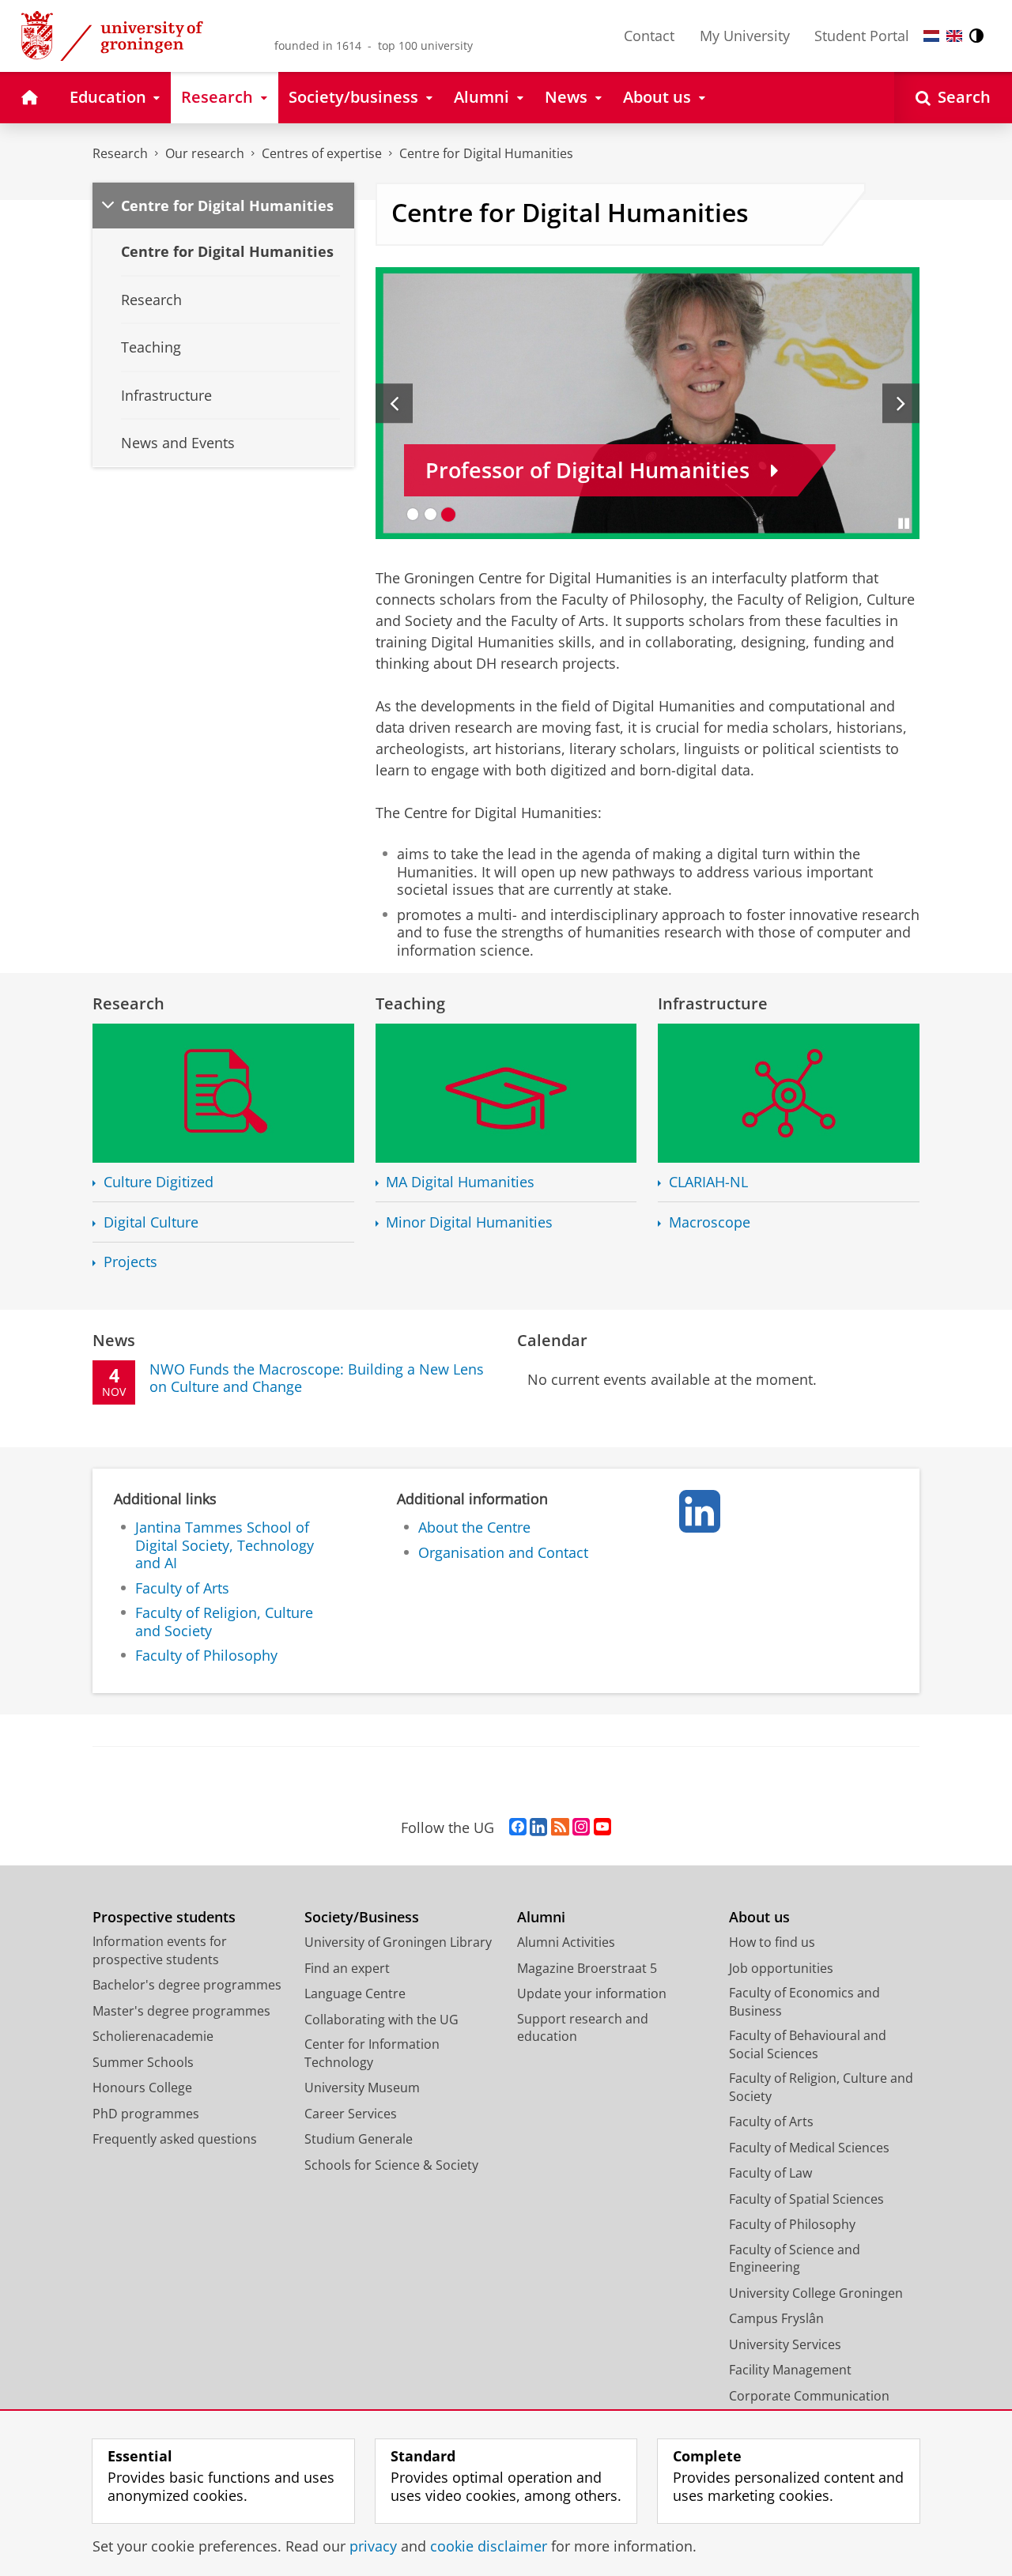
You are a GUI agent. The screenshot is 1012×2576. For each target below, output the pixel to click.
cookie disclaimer (489, 2546)
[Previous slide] (394, 403)
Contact (649, 36)
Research (120, 153)
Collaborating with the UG (381, 2020)
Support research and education (583, 2028)
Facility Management (790, 2370)
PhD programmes (146, 2114)
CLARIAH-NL (708, 1182)
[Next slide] (901, 403)
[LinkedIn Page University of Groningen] (538, 1827)
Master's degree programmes (181, 2011)
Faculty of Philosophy (206, 1656)
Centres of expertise (322, 153)
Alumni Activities (566, 1942)
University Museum (362, 2088)
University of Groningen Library (398, 1942)
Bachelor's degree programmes (187, 1985)
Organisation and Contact (503, 1553)
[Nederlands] (931, 36)
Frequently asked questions (175, 2139)
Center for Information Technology (372, 2053)
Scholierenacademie (153, 2036)
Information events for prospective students (160, 1950)
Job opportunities (781, 1968)
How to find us (772, 1942)
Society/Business (362, 1917)
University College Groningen (816, 2293)
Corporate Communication (809, 2396)
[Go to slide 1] (413, 514)
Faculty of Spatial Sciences (806, 2199)
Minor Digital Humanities (469, 1222)
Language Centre (355, 1993)
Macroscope (710, 1222)
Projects (130, 1262)
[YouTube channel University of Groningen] (602, 1827)
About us (759, 1917)
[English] (954, 36)
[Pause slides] (904, 523)
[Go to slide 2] (430, 514)
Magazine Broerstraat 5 (587, 1968)
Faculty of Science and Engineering (795, 2259)
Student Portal (862, 36)
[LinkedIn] (700, 1511)
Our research (205, 153)
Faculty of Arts (182, 1588)
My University (745, 36)
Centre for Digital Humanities (486, 153)
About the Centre (474, 1527)
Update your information (592, 1993)
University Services (785, 2344)
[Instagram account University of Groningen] (581, 1827)
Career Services (351, 2114)
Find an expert (347, 1968)
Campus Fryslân (776, 2318)
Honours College (142, 2088)
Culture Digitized (159, 1182)
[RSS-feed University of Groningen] (560, 1827)
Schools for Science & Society (391, 2165)
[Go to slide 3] (449, 514)
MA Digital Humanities (460, 1182)
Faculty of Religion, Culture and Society (224, 1622)
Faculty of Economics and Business (804, 2002)
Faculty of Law (770, 2173)
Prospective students (164, 1917)
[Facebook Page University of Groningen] (518, 1827)
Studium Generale (359, 2139)
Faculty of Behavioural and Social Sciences (808, 2044)
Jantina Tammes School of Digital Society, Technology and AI (225, 1545)
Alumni (541, 1917)
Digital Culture (151, 1222)
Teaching (410, 1003)
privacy (373, 2546)
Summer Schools (143, 2062)
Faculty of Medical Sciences (809, 2148)
